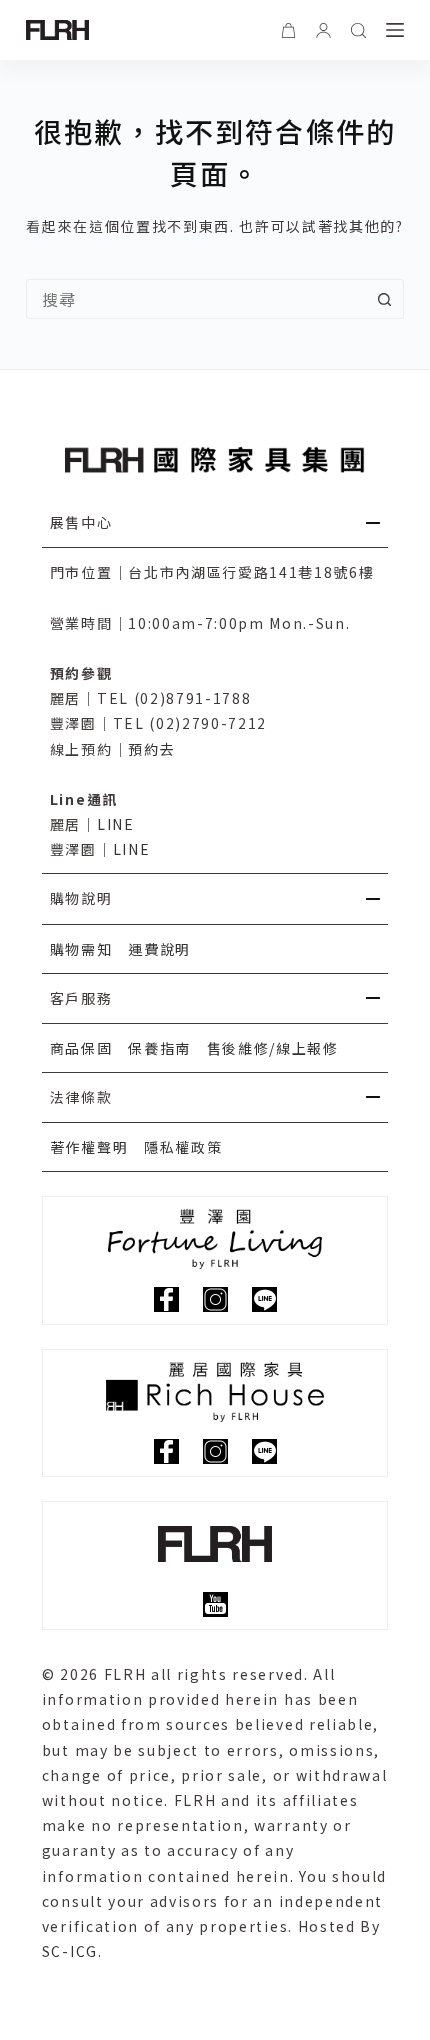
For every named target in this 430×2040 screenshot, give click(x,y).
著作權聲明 (89, 1147)
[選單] (395, 30)
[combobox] (196, 299)
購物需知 (81, 949)
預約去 (151, 749)
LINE (116, 824)
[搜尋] (358, 30)
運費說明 (159, 949)
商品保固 (81, 1048)
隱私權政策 (183, 1147)
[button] (215, 523)
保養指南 (159, 1048)
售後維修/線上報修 (273, 1048)
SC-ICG (70, 1951)
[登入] (323, 30)
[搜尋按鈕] (384, 299)
